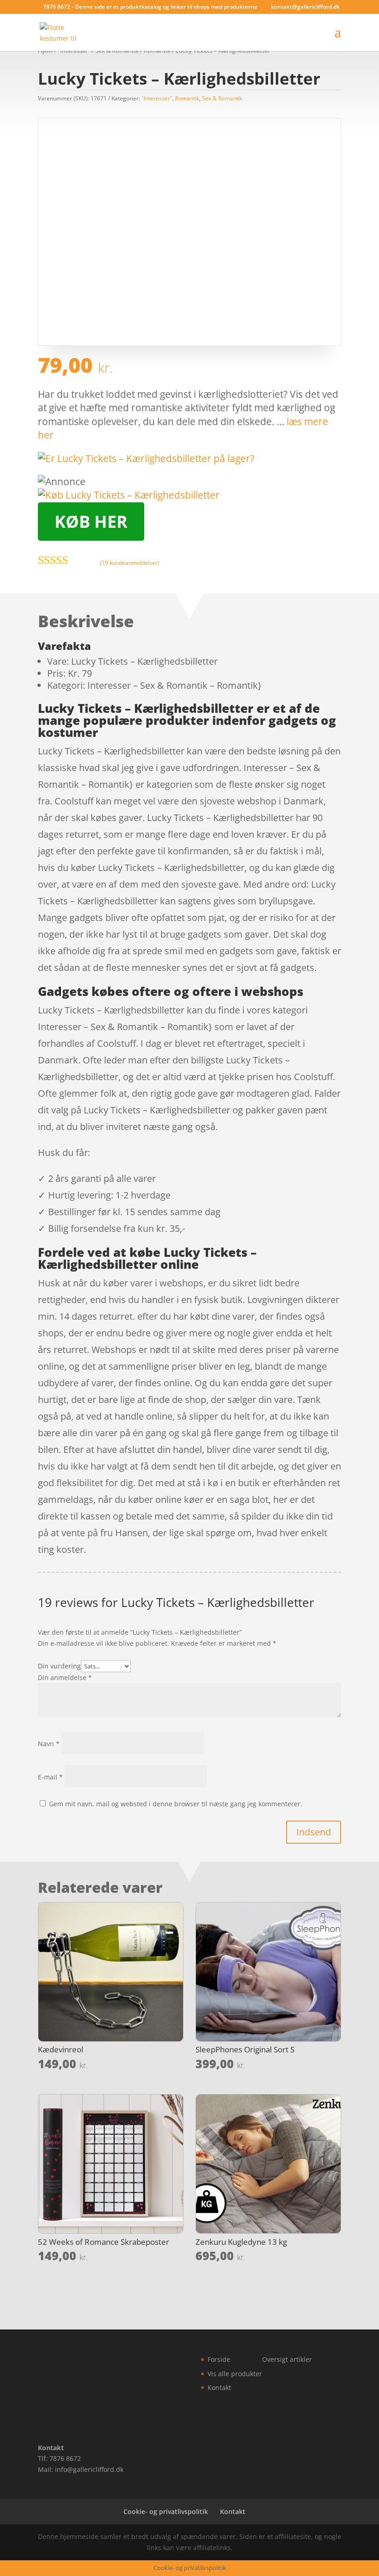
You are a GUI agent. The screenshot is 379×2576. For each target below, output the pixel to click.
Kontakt (219, 2388)
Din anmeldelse (65, 1677)
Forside (219, 2359)
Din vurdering (59, 1666)
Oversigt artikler (287, 2359)
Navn (49, 1744)
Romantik (187, 98)
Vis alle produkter (235, 2374)
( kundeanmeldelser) (130, 562)
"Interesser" (157, 98)
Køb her (91, 522)
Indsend (314, 1832)
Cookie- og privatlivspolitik (166, 2511)
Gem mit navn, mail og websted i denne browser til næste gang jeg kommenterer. (176, 1804)
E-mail (50, 1777)
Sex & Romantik (222, 98)
